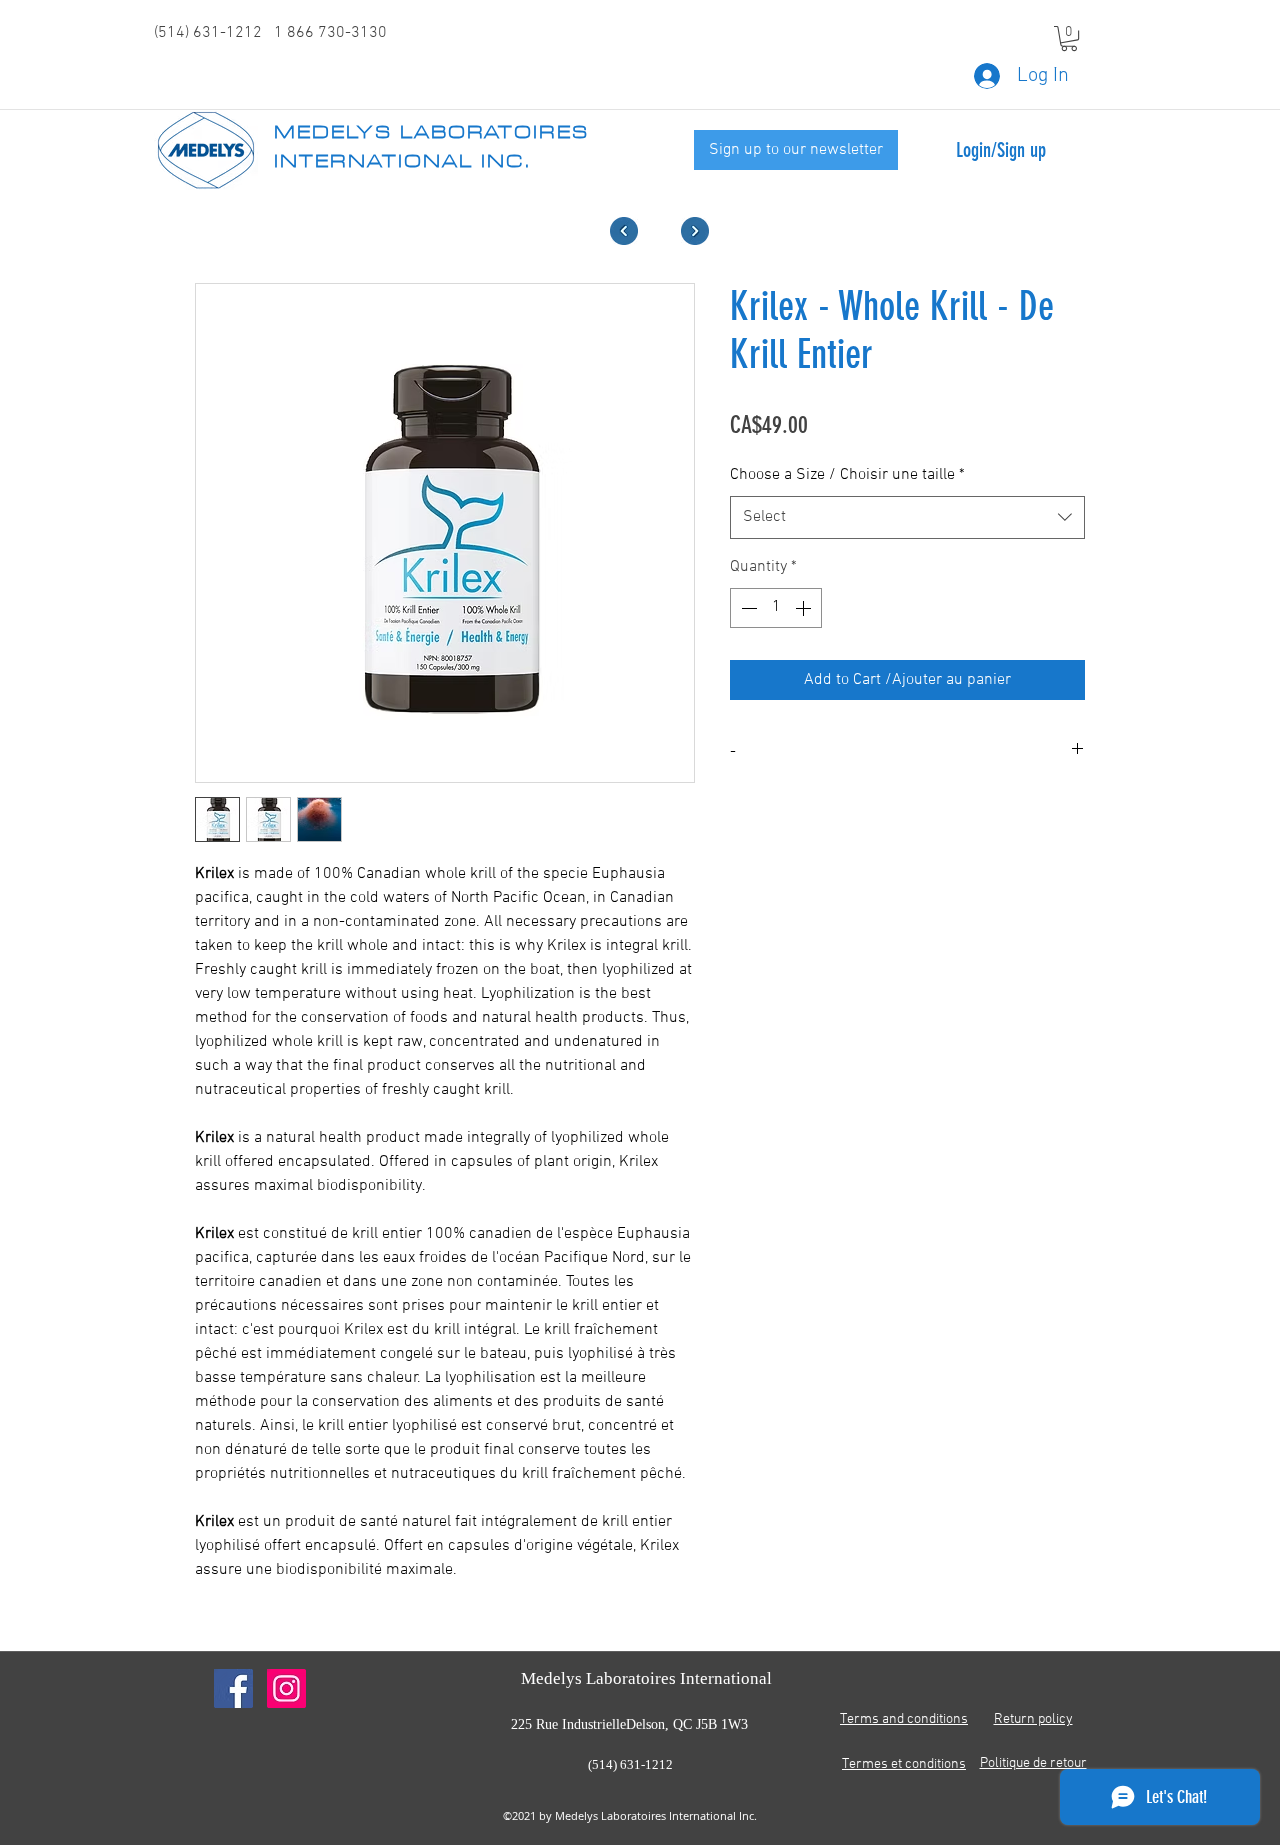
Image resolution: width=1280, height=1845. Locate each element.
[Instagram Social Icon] (286, 1688)
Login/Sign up (1001, 150)
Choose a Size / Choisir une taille (847, 475)
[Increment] (805, 608)
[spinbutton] (776, 608)
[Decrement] (747, 608)
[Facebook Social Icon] (233, 1688)
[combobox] (907, 517)
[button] (1069, 38)
